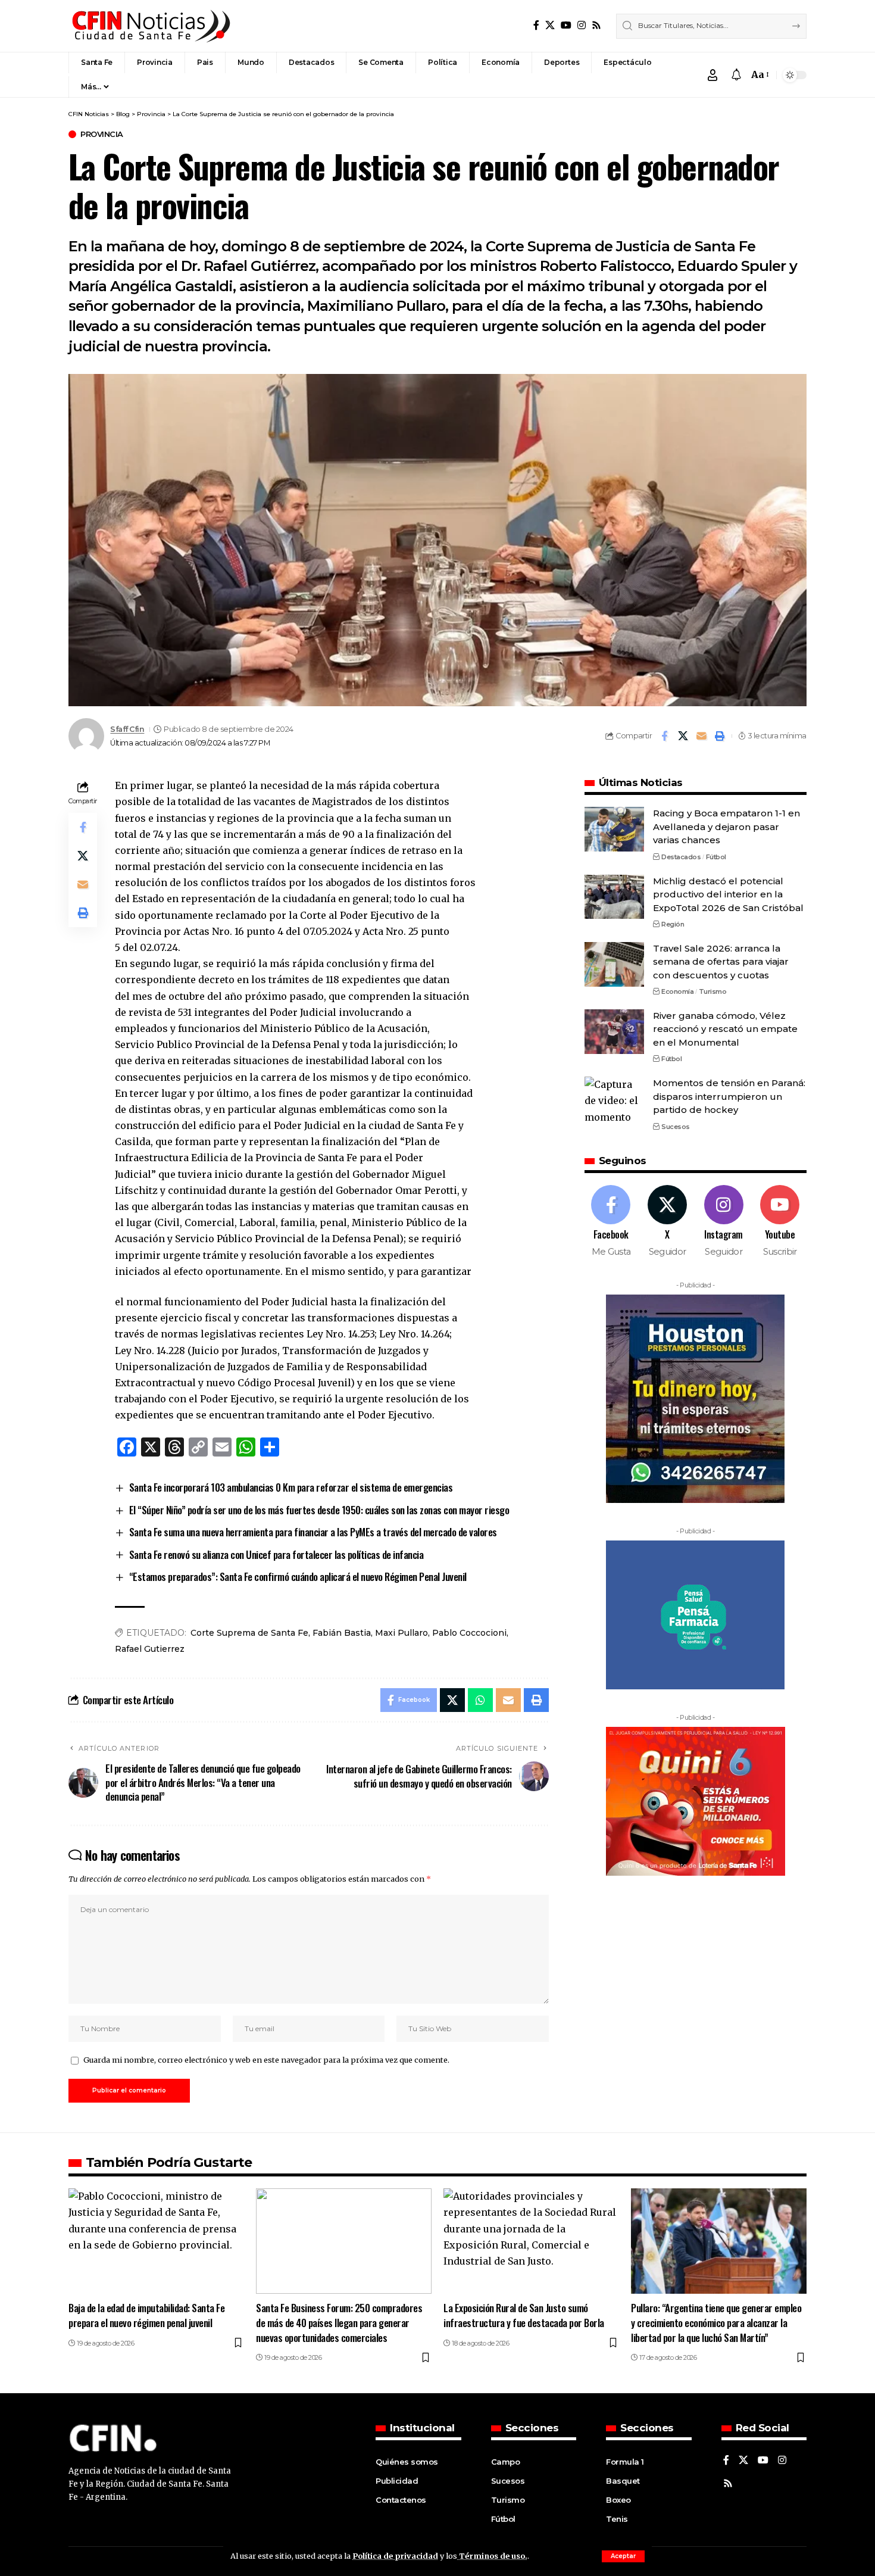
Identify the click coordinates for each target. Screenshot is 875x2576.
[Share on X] (683, 736)
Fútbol (716, 857)
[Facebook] (536, 25)
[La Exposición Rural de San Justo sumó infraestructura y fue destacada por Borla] (531, 2241)
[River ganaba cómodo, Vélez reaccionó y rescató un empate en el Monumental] (614, 1032)
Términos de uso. (492, 2556)
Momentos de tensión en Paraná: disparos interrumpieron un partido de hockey (729, 1096)
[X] (550, 25)
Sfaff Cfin (127, 729)
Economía (677, 991)
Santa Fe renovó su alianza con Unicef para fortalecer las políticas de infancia (276, 1554)
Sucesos (676, 1126)
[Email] (701, 736)
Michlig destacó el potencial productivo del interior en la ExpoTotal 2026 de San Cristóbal (728, 894)
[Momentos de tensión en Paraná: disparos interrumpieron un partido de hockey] (614, 1099)
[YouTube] (566, 25)
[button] (623, 2556)
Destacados (681, 857)
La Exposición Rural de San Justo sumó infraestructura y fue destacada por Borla (524, 2315)
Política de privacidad (395, 2556)
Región (673, 924)
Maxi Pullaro (401, 1633)
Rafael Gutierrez (150, 1649)
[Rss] (596, 25)
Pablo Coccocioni (469, 1633)
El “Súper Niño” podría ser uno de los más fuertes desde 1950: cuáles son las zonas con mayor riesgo (319, 1510)
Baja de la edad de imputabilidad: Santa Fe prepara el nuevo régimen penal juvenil (146, 2315)
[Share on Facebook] (664, 736)
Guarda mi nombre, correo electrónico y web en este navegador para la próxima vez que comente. (266, 2060)
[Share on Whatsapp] (480, 1700)
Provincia (102, 134)
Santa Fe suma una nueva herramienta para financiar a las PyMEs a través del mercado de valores (313, 1532)
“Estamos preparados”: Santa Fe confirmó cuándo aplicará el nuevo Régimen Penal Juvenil (298, 1577)
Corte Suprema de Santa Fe (249, 1633)
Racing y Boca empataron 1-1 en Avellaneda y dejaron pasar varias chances (726, 827)
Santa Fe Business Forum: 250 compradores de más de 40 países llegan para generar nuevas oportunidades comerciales (339, 2322)
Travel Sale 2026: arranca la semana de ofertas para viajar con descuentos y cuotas (721, 962)
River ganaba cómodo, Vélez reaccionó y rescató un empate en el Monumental (725, 1029)
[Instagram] (582, 25)
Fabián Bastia (342, 1633)
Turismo (713, 991)
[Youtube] (780, 1222)
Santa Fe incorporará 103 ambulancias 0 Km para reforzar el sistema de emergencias (291, 1487)
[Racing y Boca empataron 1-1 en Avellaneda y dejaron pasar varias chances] (614, 829)
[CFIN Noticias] (150, 26)
